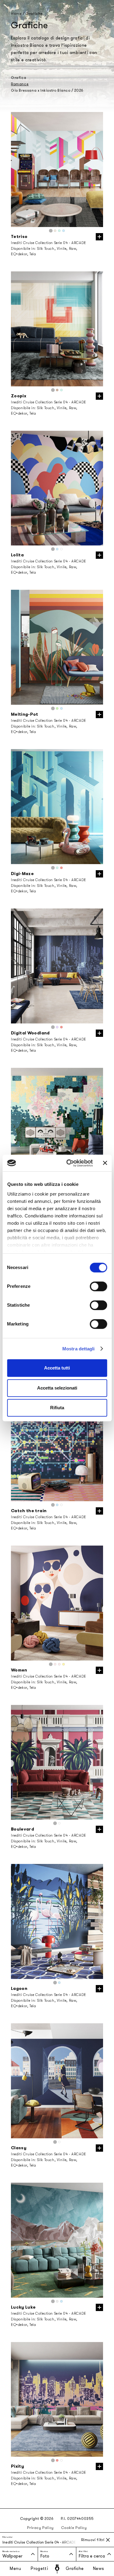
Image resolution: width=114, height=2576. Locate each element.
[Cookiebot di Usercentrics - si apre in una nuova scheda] (69, 1163)
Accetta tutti (57, 1368)
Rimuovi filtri (93, 2540)
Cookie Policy (74, 2528)
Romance (20, 84)
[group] (57, 170)
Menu (16, 2569)
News (99, 2569)
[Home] (57, 2569)
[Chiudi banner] (105, 1163)
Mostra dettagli (79, 1349)
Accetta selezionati (57, 1388)
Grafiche (75, 2569)
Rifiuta (57, 1408)
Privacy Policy (40, 2528)
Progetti (39, 2569)
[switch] (98, 1286)
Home (16, 14)
